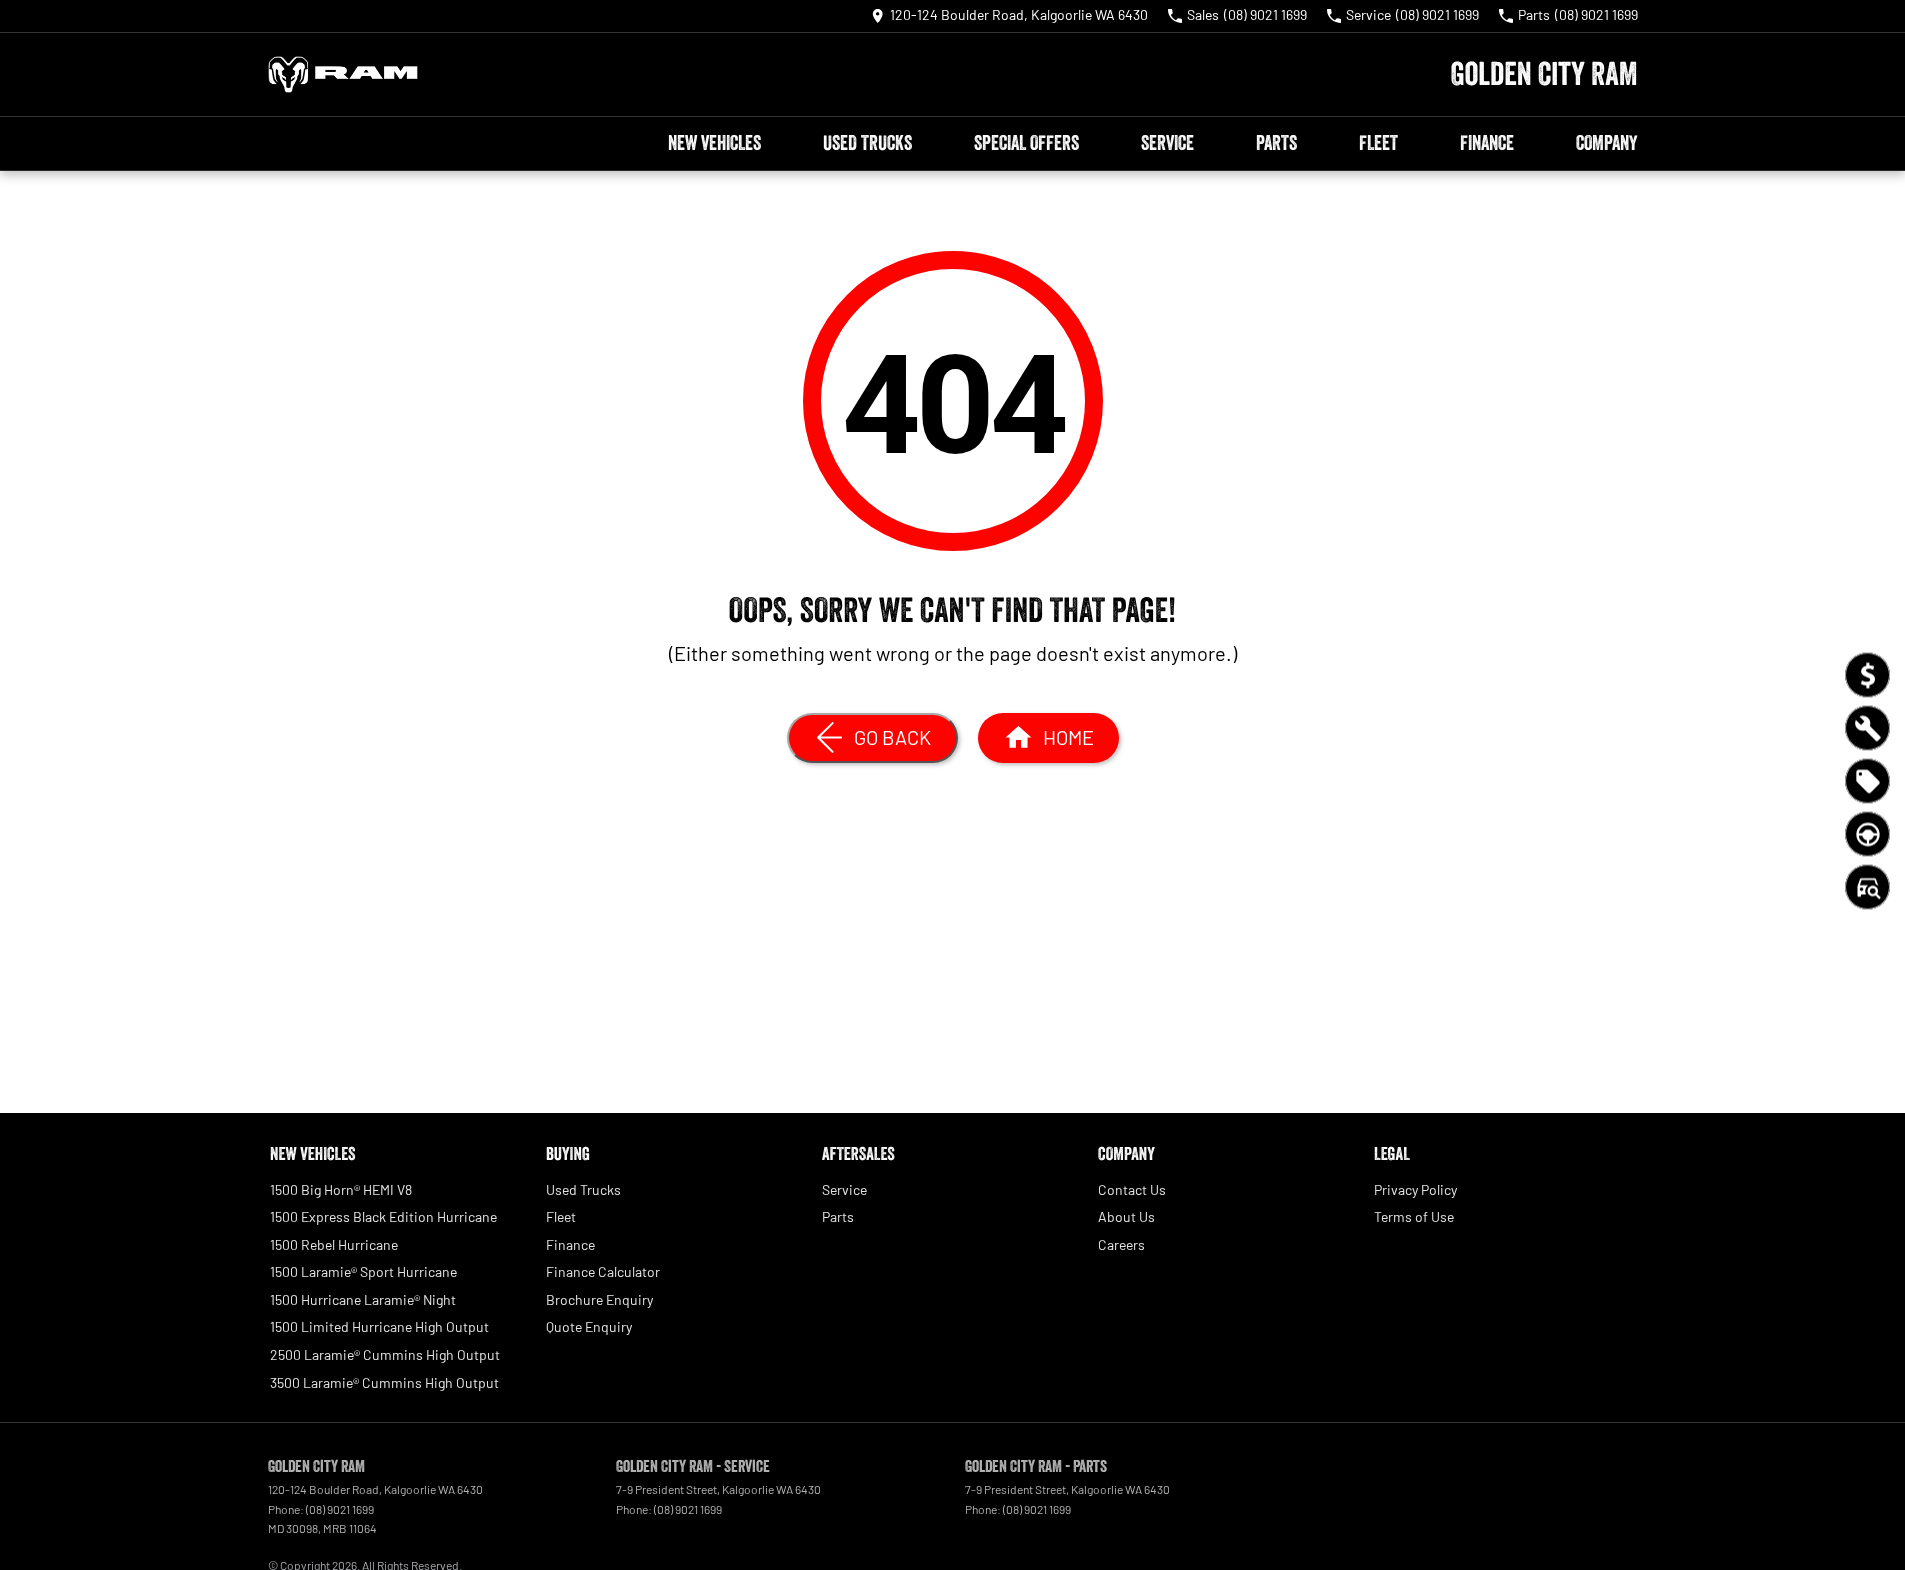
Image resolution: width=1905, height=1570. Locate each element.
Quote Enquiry (589, 1326)
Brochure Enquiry (599, 1299)
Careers (1121, 1244)
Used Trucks (867, 143)
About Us (1126, 1216)
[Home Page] (343, 74)
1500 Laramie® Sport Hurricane (363, 1271)
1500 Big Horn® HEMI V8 (341, 1189)
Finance (1487, 143)
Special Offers (1026, 143)
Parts (1276, 143)
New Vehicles (714, 143)
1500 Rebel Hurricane (334, 1244)
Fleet (1378, 143)
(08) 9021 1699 (340, 1509)
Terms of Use (1414, 1216)
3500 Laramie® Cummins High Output (384, 1382)
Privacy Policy (1415, 1189)
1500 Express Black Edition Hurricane (383, 1216)
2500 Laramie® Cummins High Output (385, 1354)
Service (1167, 143)
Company (1606, 143)
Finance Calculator (603, 1271)
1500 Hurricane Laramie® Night (363, 1299)
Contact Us (1132, 1189)
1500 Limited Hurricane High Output (379, 1326)
